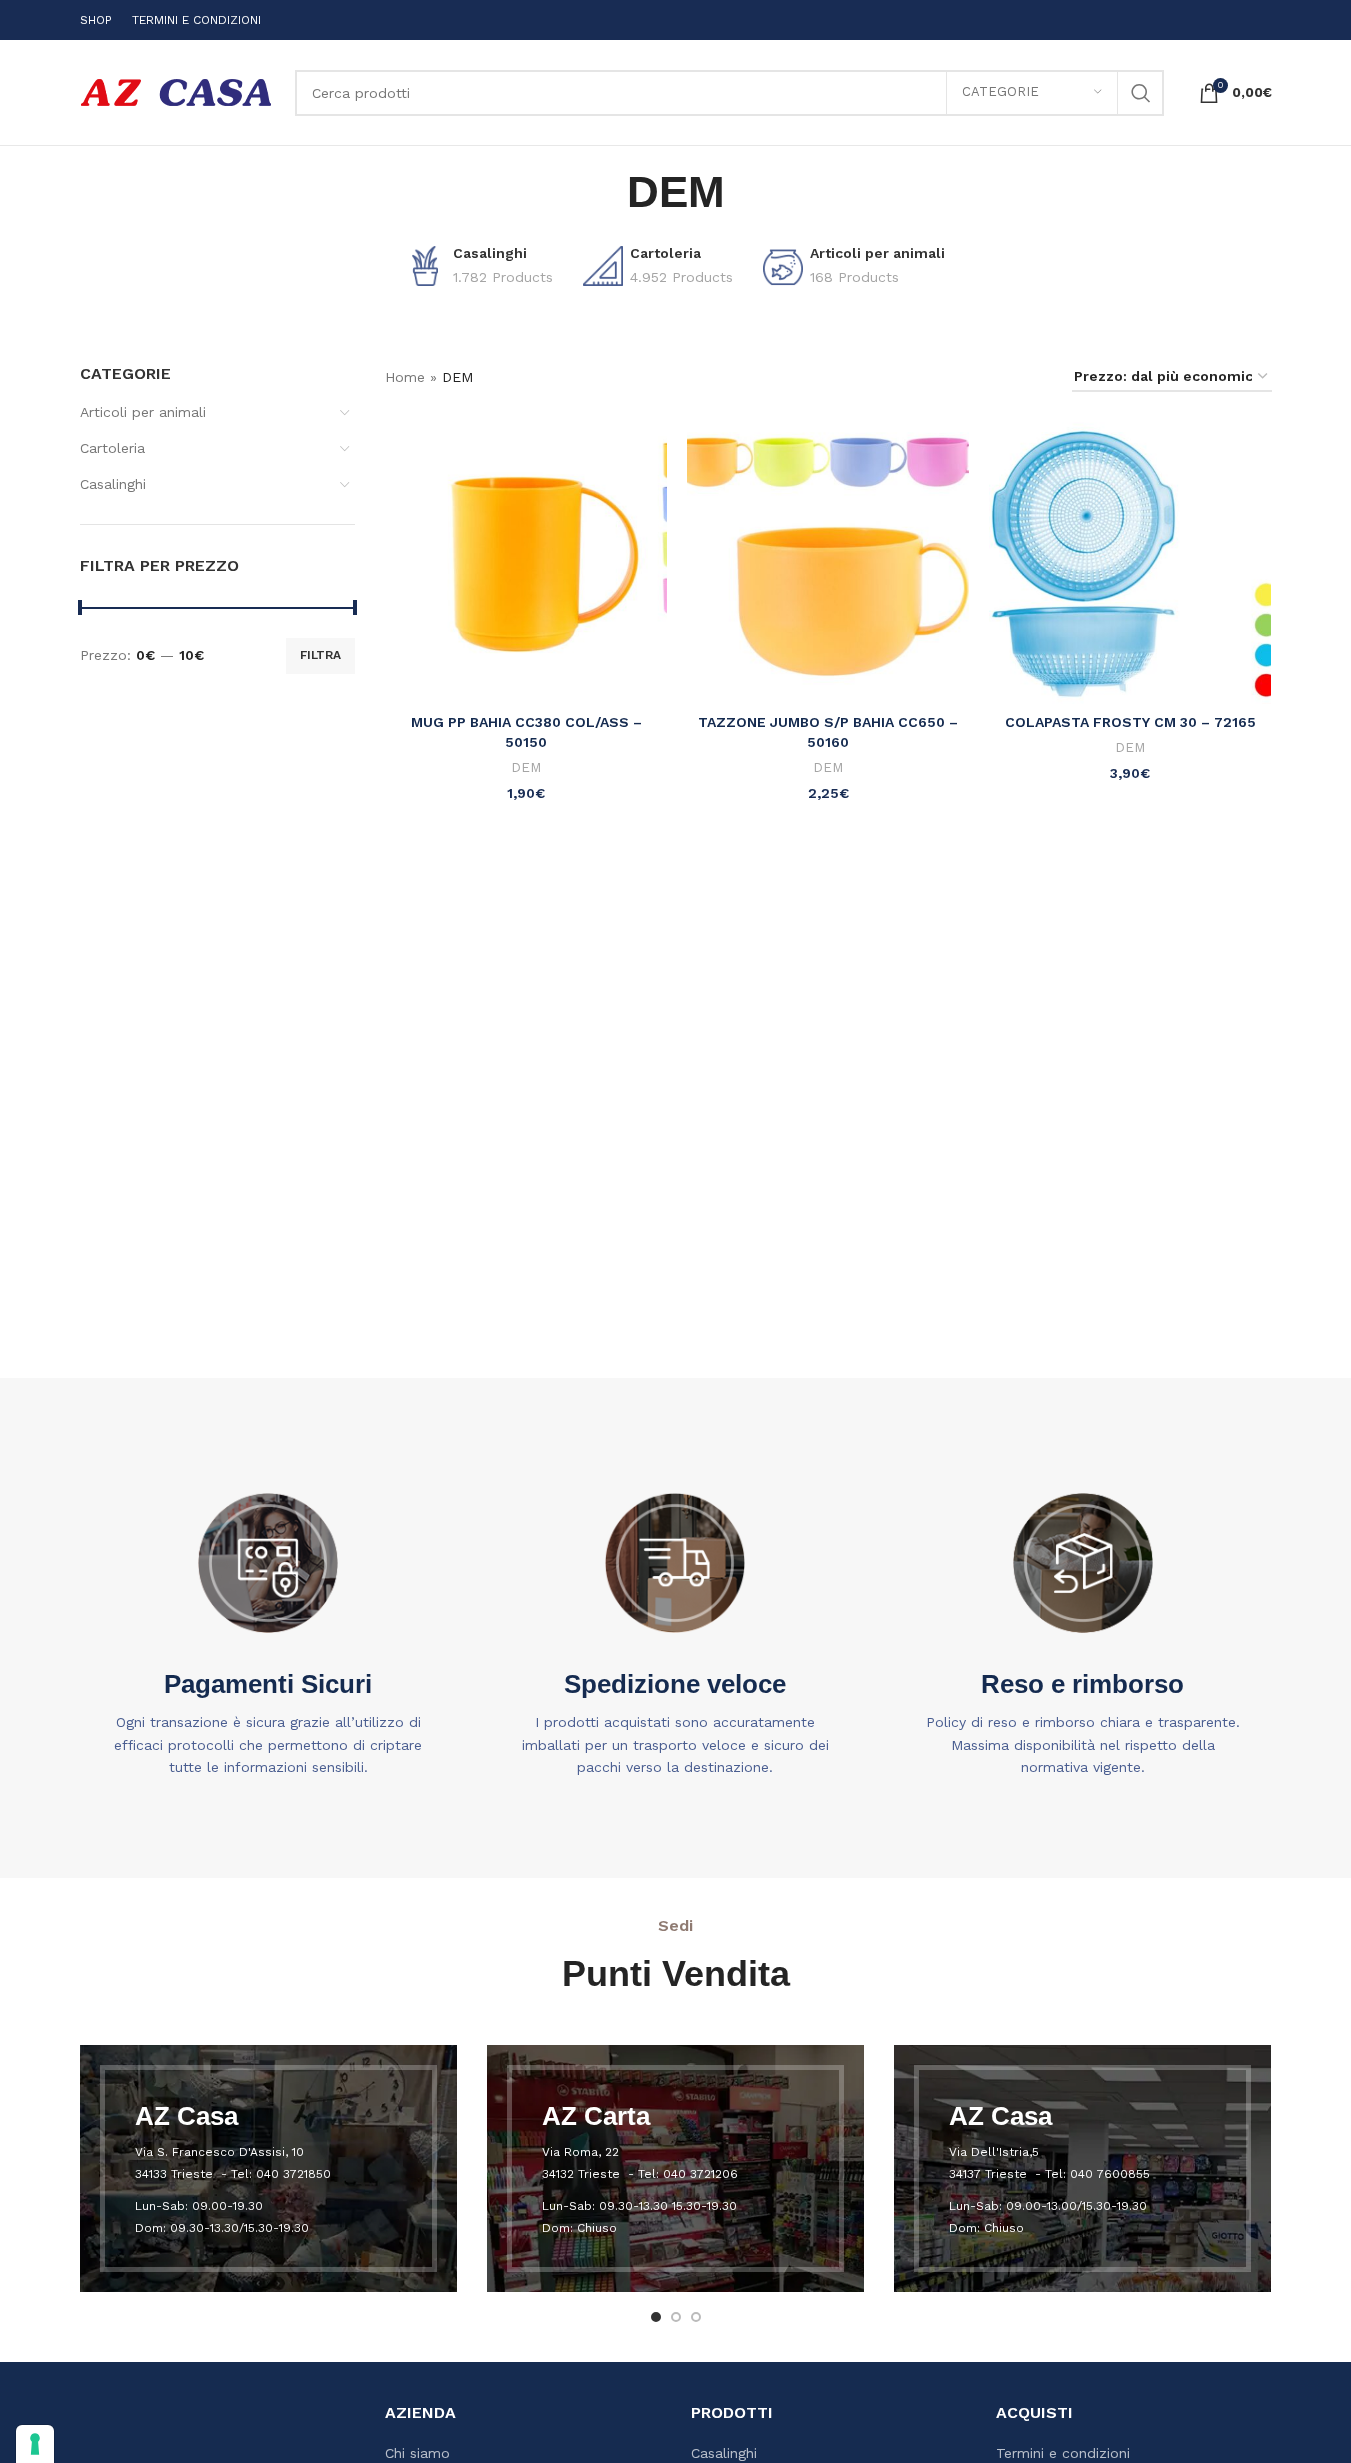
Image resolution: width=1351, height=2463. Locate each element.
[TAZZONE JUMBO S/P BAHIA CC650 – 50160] (828, 563)
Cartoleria (112, 448)
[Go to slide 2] (676, 2317)
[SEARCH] (1141, 93)
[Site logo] (177, 91)
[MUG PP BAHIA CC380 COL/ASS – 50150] (526, 563)
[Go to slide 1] (656, 2317)
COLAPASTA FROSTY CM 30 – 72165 (1130, 722)
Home (405, 377)
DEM (526, 767)
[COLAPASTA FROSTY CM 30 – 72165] (1130, 563)
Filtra (320, 655)
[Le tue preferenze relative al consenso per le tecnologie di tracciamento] (35, 2444)
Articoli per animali (143, 412)
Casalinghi (113, 484)
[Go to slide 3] (696, 2317)
